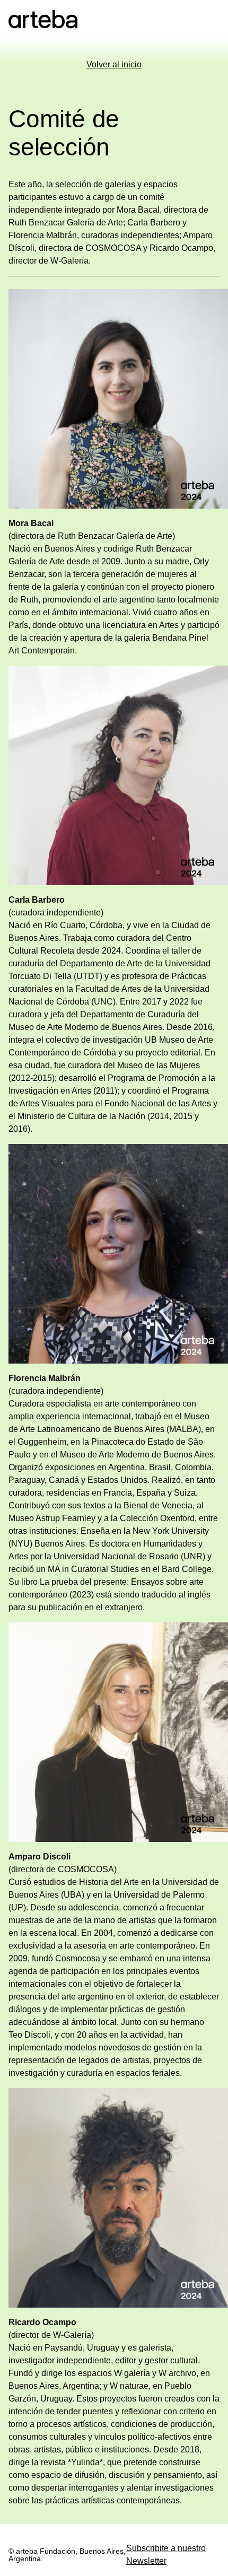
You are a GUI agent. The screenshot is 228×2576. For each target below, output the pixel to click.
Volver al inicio (114, 64)
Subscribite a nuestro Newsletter (166, 2555)
